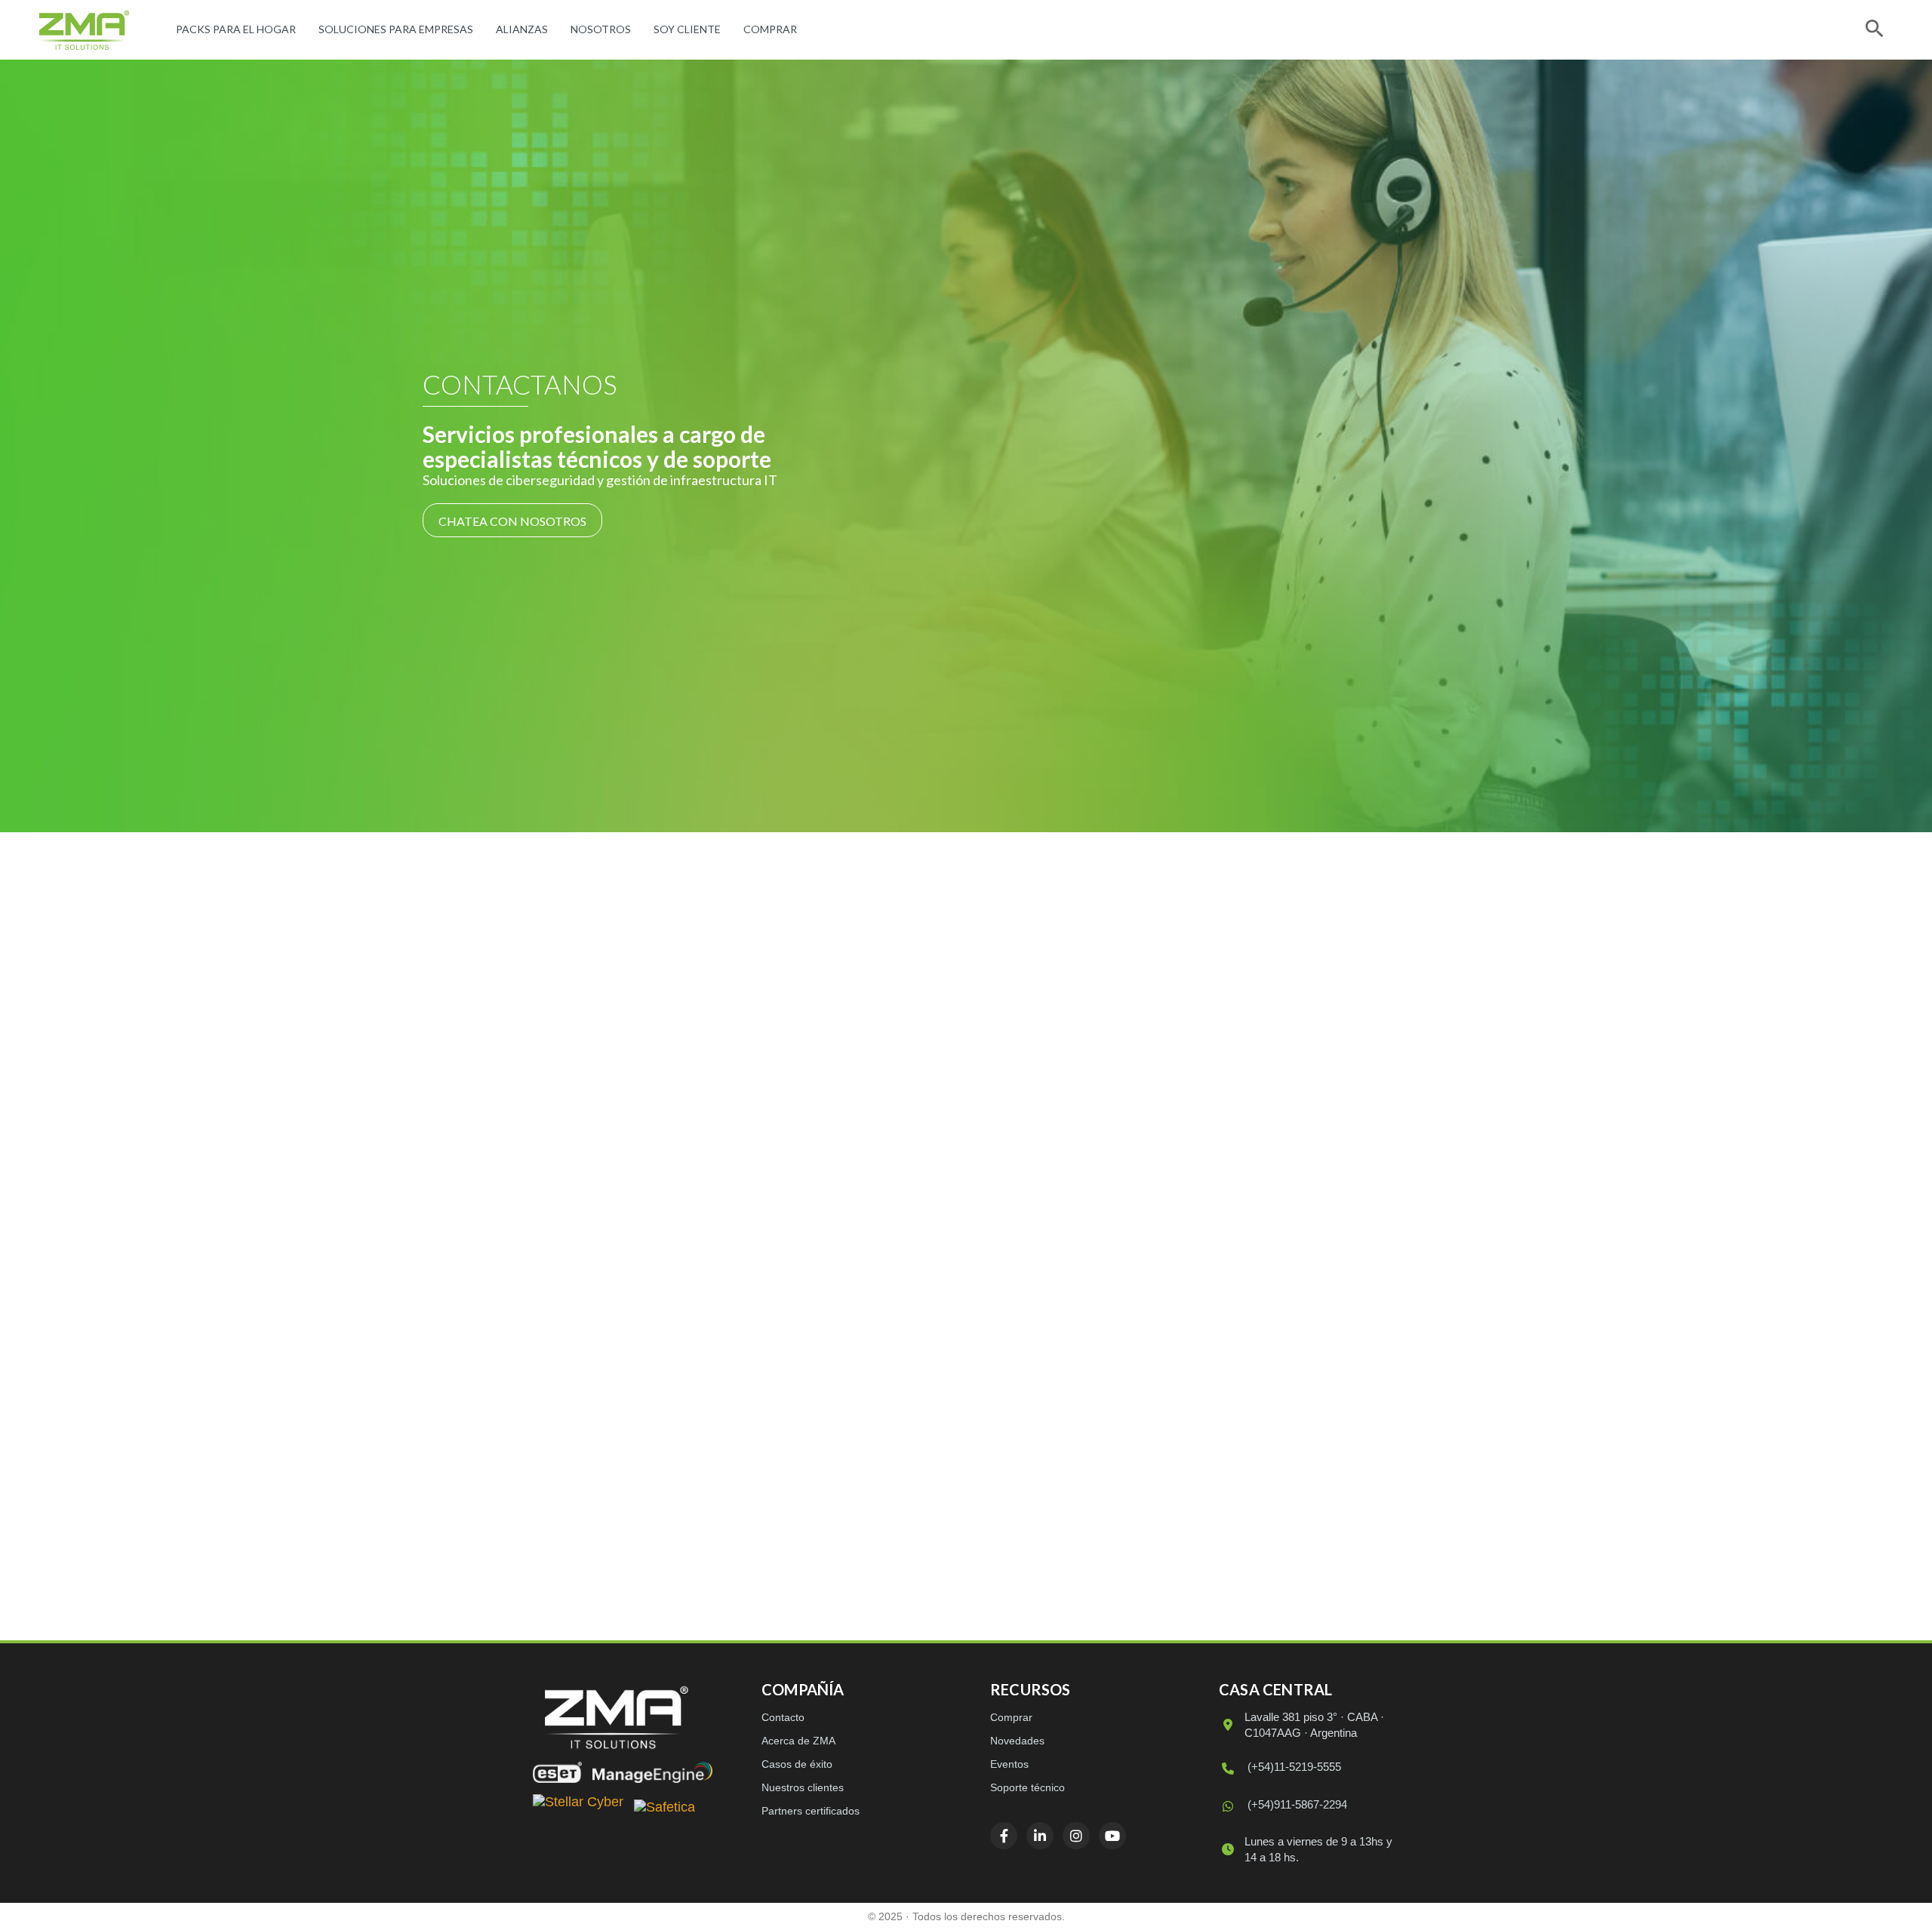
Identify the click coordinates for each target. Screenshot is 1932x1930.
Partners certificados (811, 1811)
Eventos (1009, 1764)
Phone (1033, 1445)
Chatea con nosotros (512, 521)
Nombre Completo (1068, 1025)
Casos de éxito (797, 1764)
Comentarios (1050, 1371)
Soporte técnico (1028, 1787)
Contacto (783, 1717)
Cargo (1033, 1124)
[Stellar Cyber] (578, 1809)
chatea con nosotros (786, 1367)
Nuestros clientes (803, 1787)
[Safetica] (665, 1809)
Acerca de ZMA (798, 1741)
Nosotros (601, 29)
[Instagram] (645, 1446)
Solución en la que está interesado (1103, 1272)
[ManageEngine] (652, 1772)
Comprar (770, 29)
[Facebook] (566, 1446)
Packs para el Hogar (236, 29)
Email (1034, 1223)
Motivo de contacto (1068, 1322)
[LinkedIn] (605, 1446)
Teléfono (1042, 1174)
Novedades (1017, 1741)
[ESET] (557, 1772)
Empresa (1041, 1075)
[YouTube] (684, 1446)
